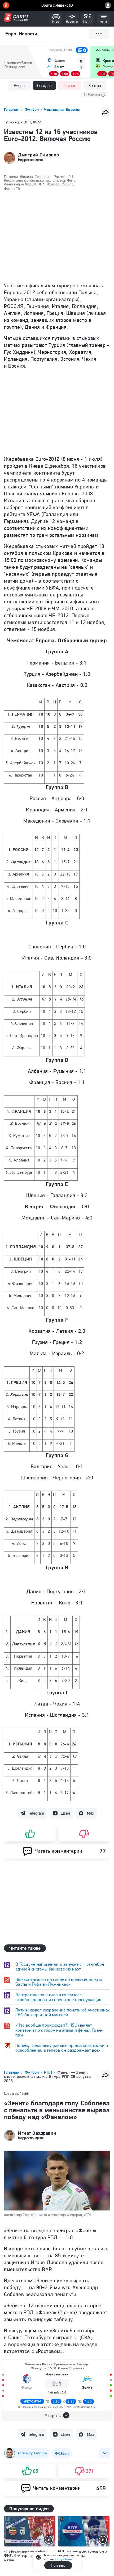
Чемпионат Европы (62, 109)
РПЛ (49, 2072)
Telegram (36, 1813)
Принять (58, 2565)
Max (91, 1813)
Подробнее (64, 2559)
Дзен (65, 1813)
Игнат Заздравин (37, 2133)
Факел (27, 2388)
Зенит (87, 2388)
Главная (12, 109)
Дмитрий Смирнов (38, 155)
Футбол (32, 109)
